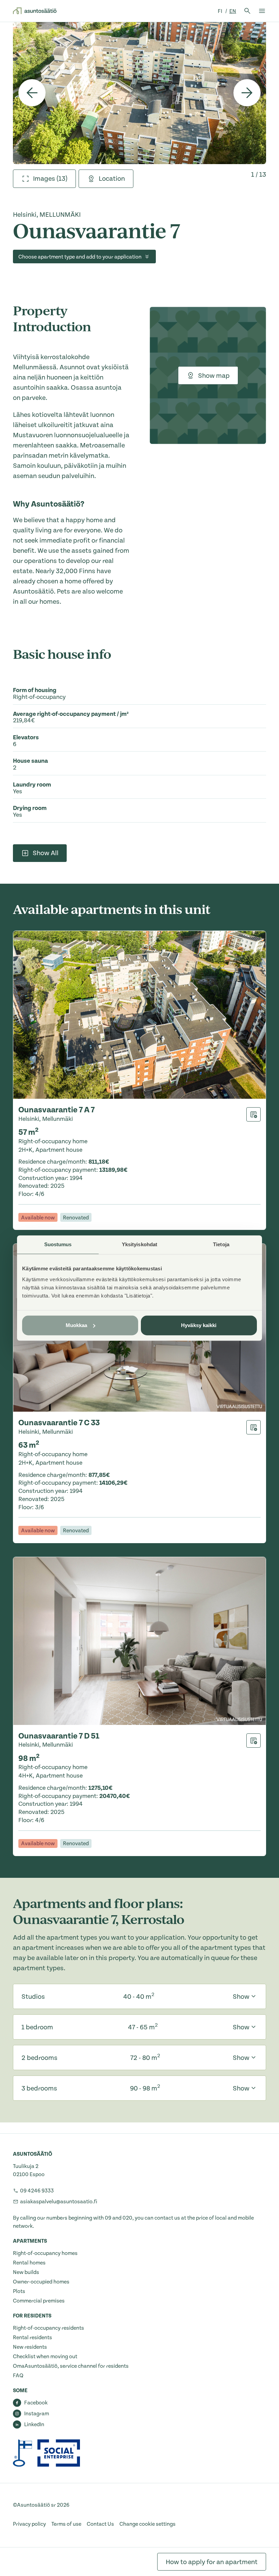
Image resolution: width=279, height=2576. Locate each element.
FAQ (18, 2376)
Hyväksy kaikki (199, 1325)
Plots (19, 2291)
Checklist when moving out (45, 2357)
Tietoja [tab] (221, 1244)
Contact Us (100, 2524)
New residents (30, 2347)
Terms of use (66, 2524)
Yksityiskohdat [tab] (139, 1244)
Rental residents (32, 2337)
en (233, 11)
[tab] (44, 179)
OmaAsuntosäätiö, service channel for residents (71, 2366)
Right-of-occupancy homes (45, 2253)
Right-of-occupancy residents (48, 2328)
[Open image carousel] (139, 93)
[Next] (247, 93)
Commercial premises (39, 2301)
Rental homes (29, 2263)
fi (220, 11)
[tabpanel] (139, 93)
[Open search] (247, 11)
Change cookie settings (147, 2524)
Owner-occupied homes (41, 2282)
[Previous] (32, 93)
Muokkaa (77, 1325)
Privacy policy (29, 2524)
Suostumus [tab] (58, 1244)
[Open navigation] (262, 11)
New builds (26, 2272)
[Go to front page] (35, 11)
